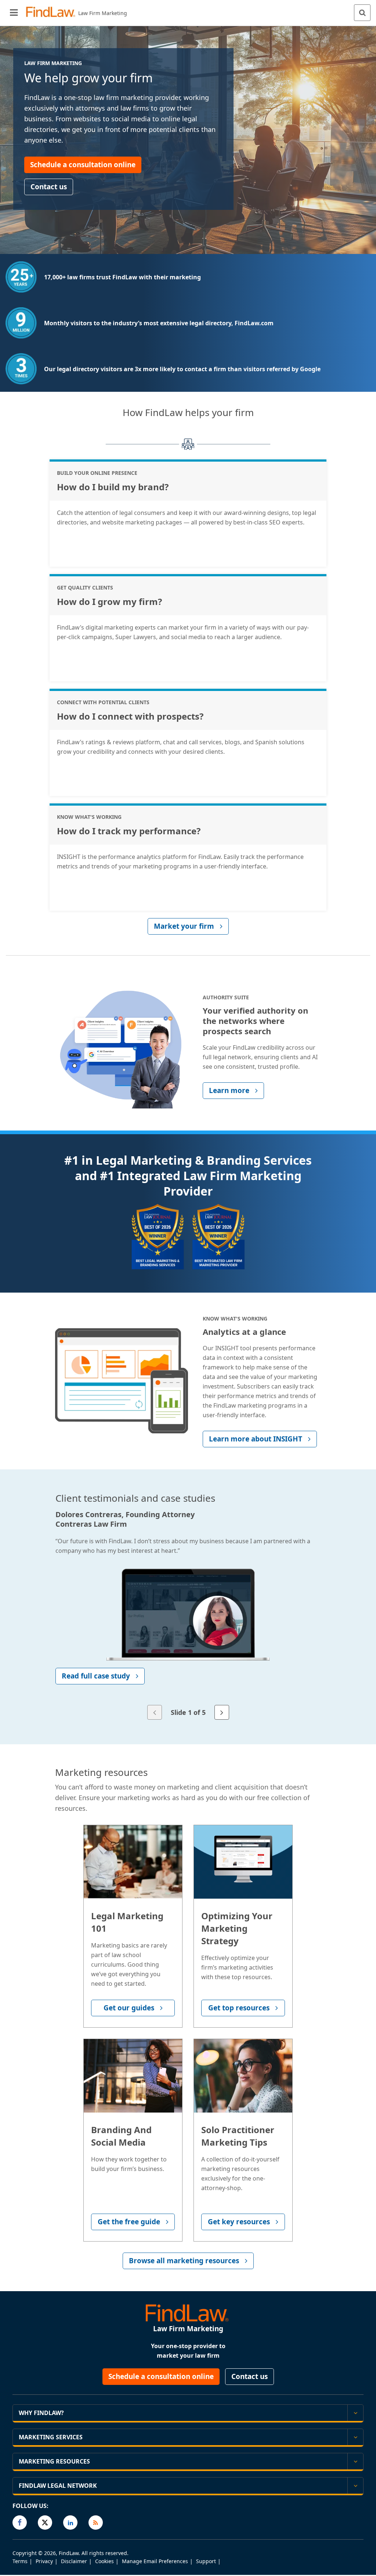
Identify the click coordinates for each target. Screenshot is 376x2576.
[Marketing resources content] (355, 2461)
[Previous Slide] (155, 1712)
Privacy (44, 2561)
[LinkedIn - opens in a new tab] (70, 2523)
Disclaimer (74, 2561)
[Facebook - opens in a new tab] (20, 2523)
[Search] (362, 13)
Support (206, 2561)
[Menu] (14, 13)
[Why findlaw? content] (355, 2413)
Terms (20, 2561)
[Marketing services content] (355, 2437)
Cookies (104, 2561)
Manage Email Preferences (155, 2561)
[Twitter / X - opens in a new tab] (45, 2523)
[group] (188, 1616)
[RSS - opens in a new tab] (96, 2523)
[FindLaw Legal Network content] (355, 2486)
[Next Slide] (222, 1712)
